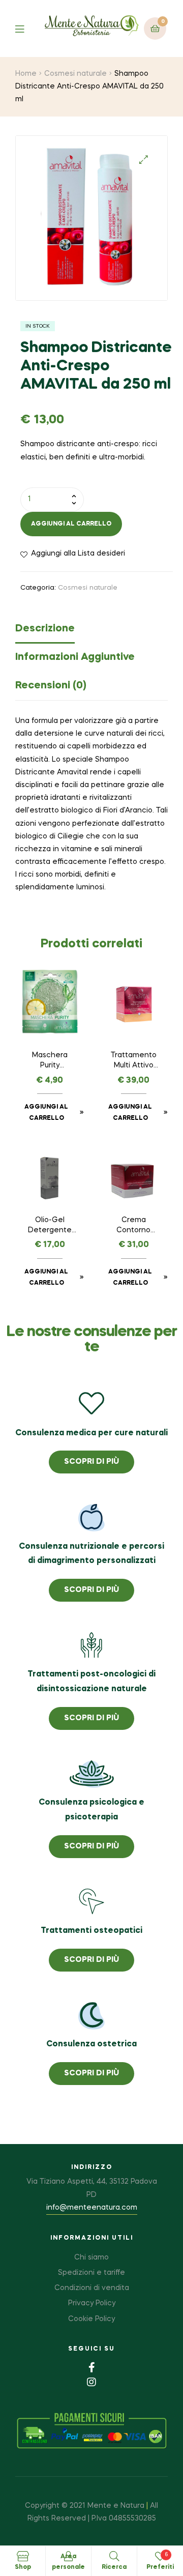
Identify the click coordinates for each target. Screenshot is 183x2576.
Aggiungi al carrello (71, 524)
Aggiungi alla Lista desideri (78, 554)
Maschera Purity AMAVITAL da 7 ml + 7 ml (50, 1061)
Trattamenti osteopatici (91, 1931)
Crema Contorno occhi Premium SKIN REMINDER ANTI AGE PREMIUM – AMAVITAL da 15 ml (133, 1226)
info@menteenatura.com (92, 2208)
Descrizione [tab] (45, 629)
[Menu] (27, 28)
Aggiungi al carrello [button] (46, 1113)
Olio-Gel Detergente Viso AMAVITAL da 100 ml (50, 1226)
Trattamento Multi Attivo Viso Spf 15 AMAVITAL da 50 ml (134, 1061)
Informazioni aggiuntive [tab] (75, 657)
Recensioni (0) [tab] (51, 686)
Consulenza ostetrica (91, 2044)
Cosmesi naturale (75, 74)
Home (26, 74)
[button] (144, 160)
